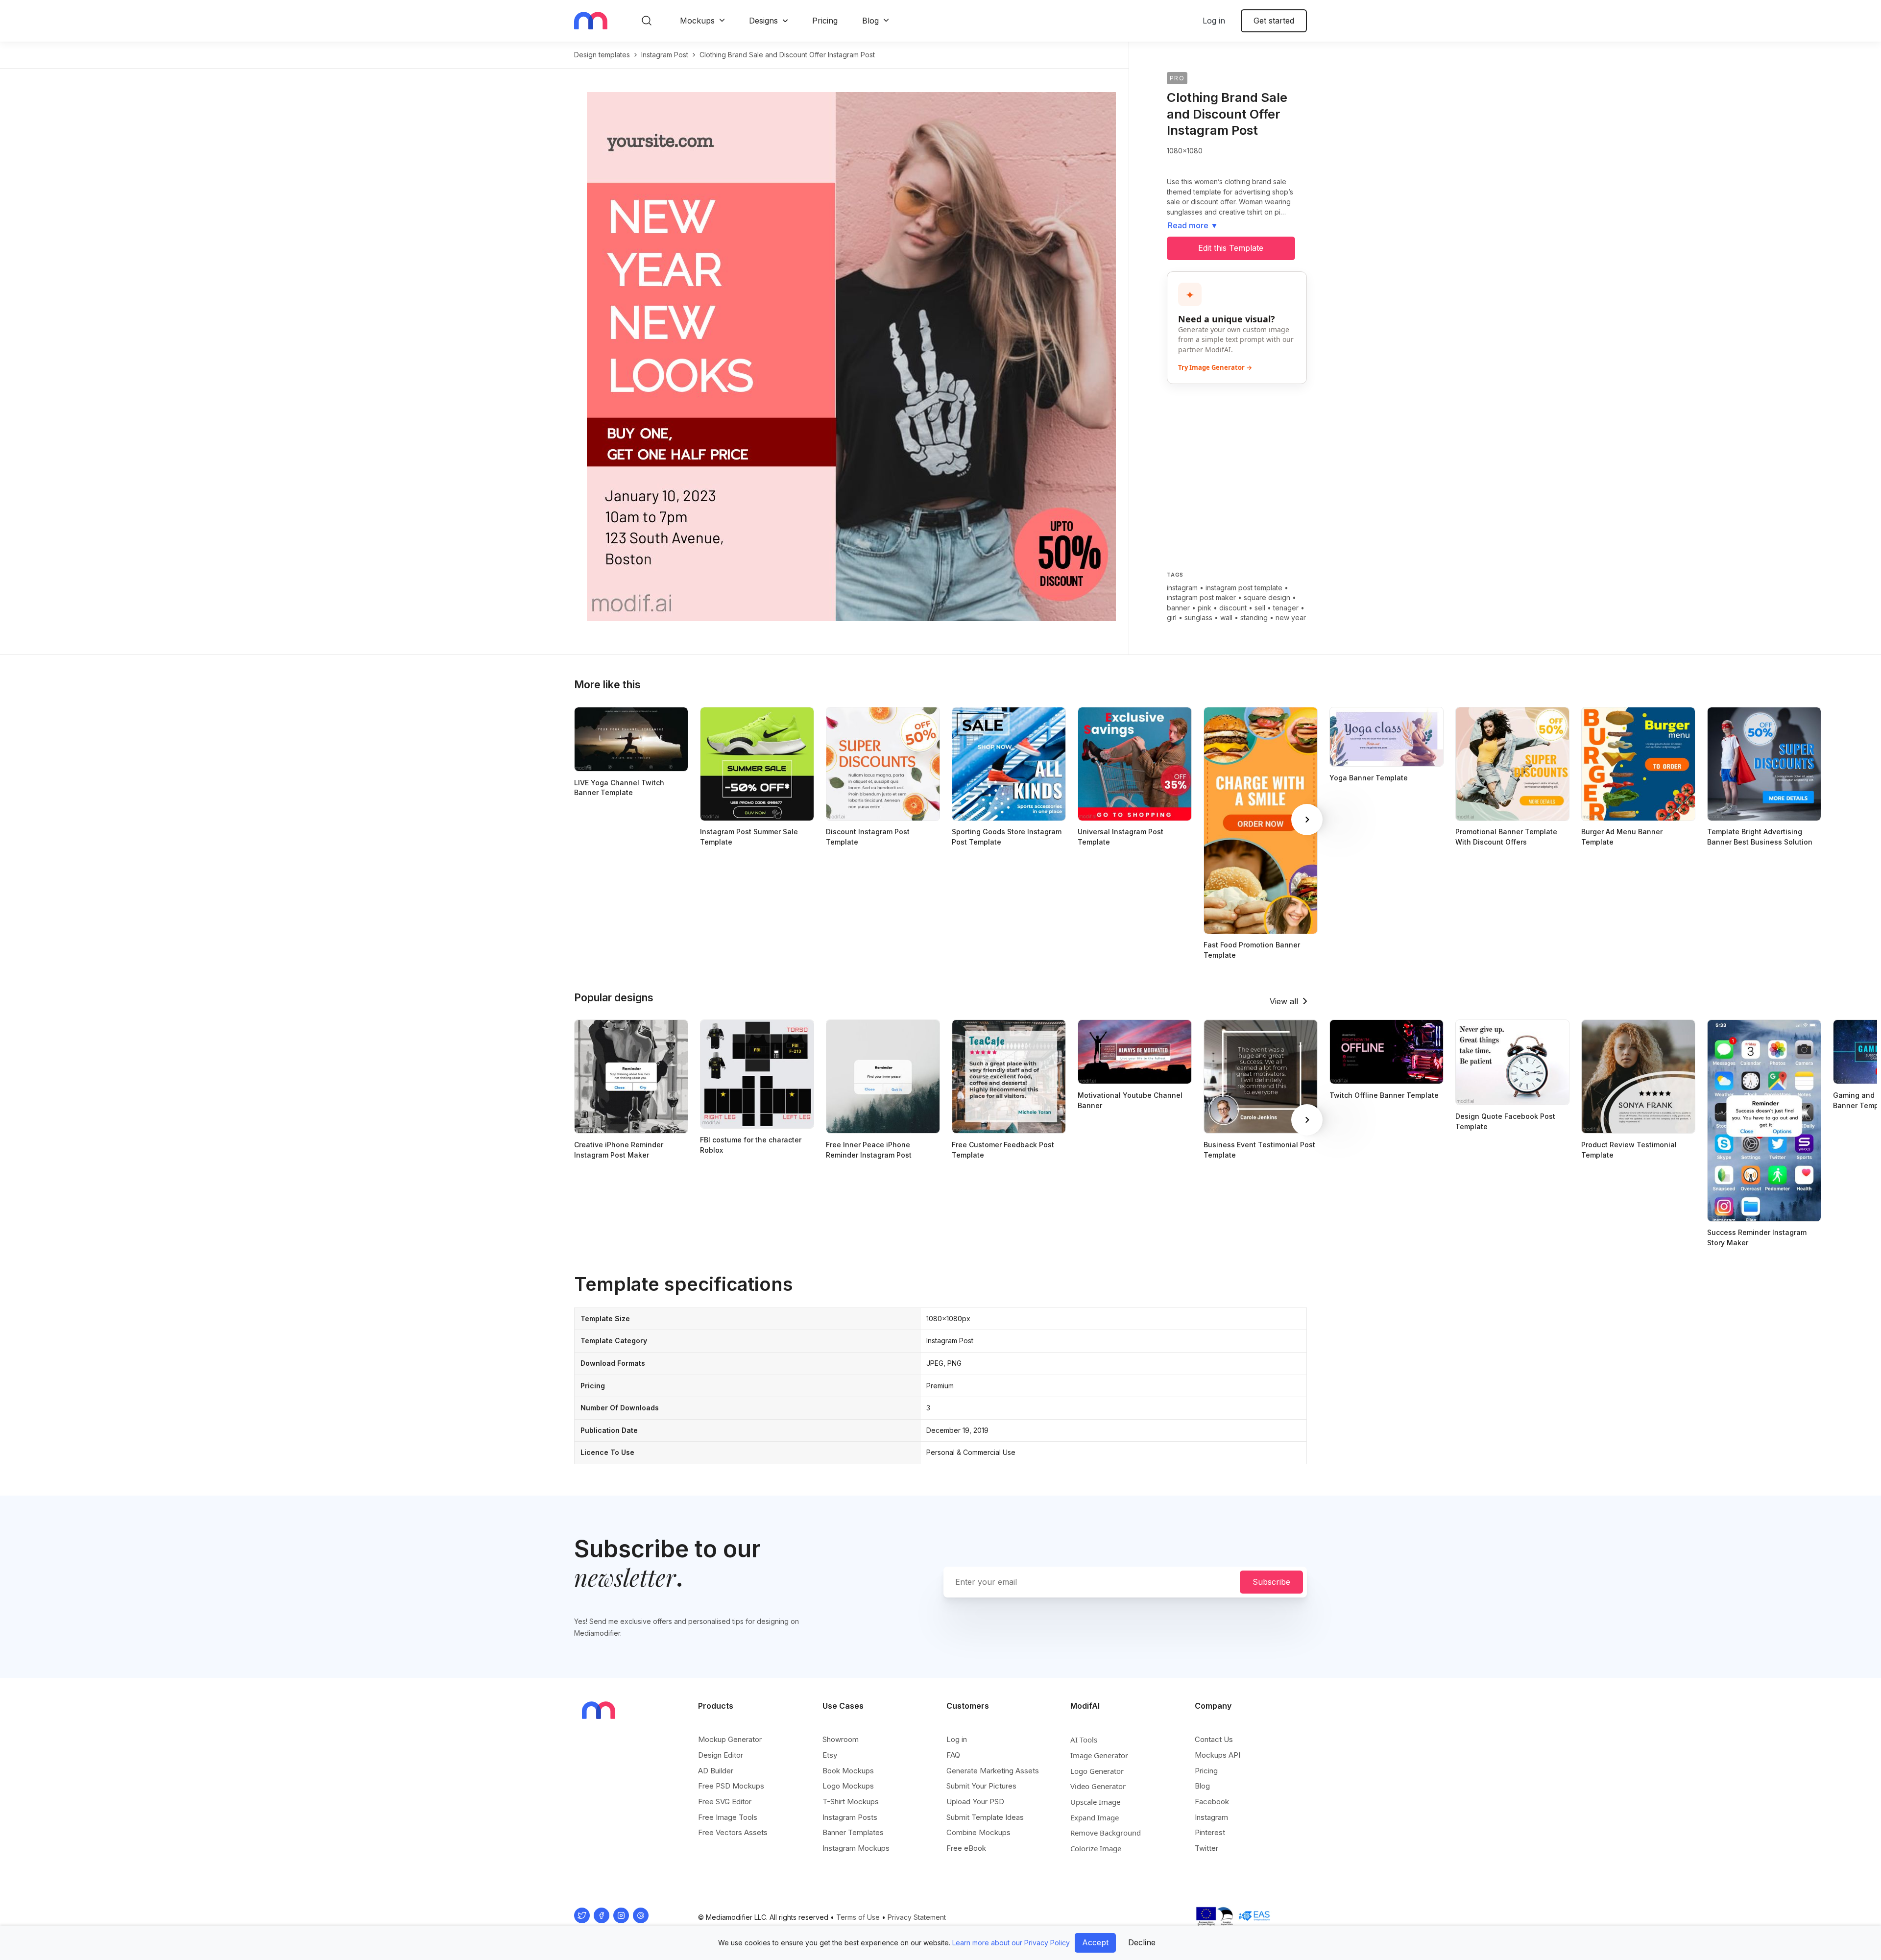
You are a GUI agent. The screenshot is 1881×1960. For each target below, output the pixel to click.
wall (1226, 617)
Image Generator (1099, 1755)
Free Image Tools (728, 1817)
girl (1172, 617)
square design (1267, 597)
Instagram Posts (850, 1817)
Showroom (841, 1739)
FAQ (953, 1755)
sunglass (1198, 617)
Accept (1095, 1942)
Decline (1142, 1942)
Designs (763, 21)
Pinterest (1210, 1832)
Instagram (1211, 1817)
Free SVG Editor (725, 1802)
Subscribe (1271, 1582)
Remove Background (1106, 1833)
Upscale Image (1095, 1802)
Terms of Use (858, 1917)
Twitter (1206, 1848)
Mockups (697, 21)
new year (1291, 617)
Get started (1274, 21)
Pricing (825, 21)
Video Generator (1098, 1786)
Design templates (602, 55)
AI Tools (1084, 1740)
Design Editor (721, 1755)
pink (1205, 608)
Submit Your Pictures (981, 1786)
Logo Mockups (848, 1786)
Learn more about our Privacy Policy (1011, 1943)
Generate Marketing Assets (993, 1771)
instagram (1182, 588)
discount (1233, 608)
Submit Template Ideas (985, 1817)
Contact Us (1214, 1739)
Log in (1214, 21)
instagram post (665, 55)
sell (1260, 608)
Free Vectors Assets (733, 1832)
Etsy (830, 1755)
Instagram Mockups (856, 1848)
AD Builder (716, 1771)
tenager (1286, 608)
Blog (870, 21)
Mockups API (1218, 1755)
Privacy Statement (917, 1917)
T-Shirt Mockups (851, 1802)
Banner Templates (853, 1832)
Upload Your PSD (975, 1802)
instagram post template (1244, 588)
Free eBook (966, 1848)
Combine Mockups (978, 1832)
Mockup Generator (730, 1739)
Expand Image (1095, 1817)
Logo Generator (1097, 1771)
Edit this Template (1231, 248)
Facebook (1212, 1802)
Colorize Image (1096, 1848)
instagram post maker (1201, 597)
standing (1254, 617)
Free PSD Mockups (731, 1786)
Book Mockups (848, 1771)
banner (1178, 608)
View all (1284, 1001)
